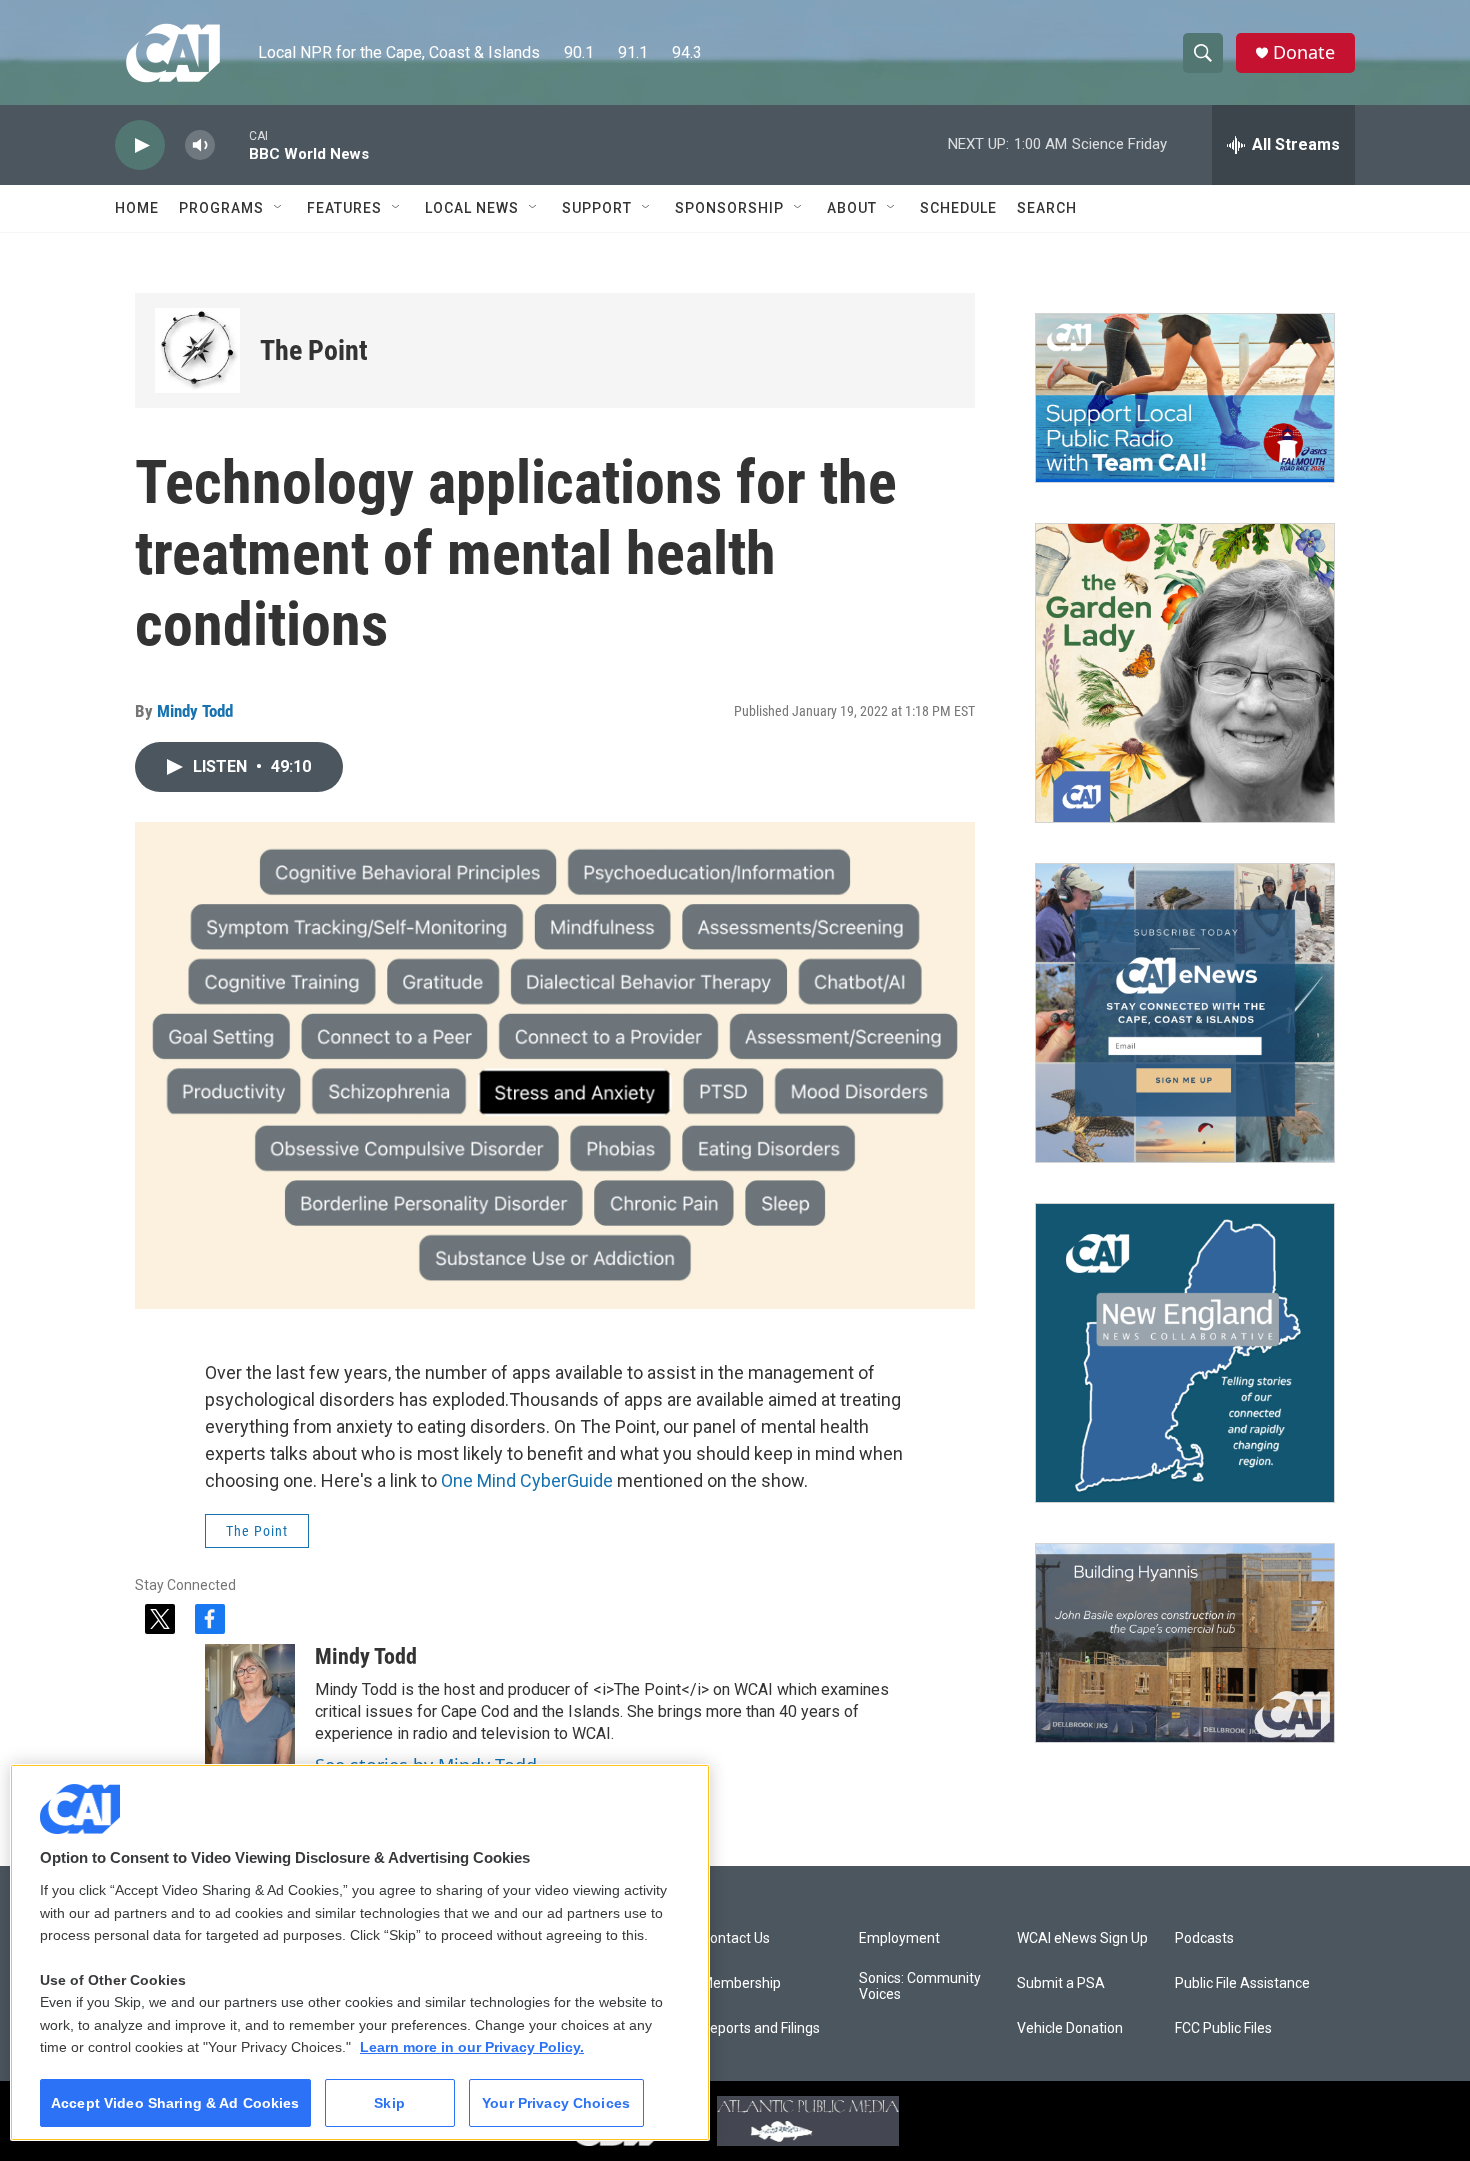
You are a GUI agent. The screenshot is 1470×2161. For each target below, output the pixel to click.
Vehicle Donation (1070, 2028)
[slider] (232, 144)
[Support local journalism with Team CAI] (1185, 398)
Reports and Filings (760, 2028)
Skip (389, 2103)
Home (137, 208)
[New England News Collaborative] (1185, 1353)
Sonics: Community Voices (920, 1986)
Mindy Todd (195, 711)
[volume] (200, 145)
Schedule (958, 208)
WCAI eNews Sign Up (1082, 1938)
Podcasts (1204, 1938)
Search (1047, 208)
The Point (314, 350)
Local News (472, 208)
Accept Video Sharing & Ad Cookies (175, 2103)
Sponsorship (729, 208)
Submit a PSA (1061, 1983)
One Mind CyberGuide (527, 1480)
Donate (1304, 52)
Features (344, 208)
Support (597, 208)
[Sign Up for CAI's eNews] (1185, 1013)
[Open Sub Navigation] (279, 208)
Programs (221, 208)
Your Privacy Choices (556, 2103)
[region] (360, 1952)
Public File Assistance (1242, 1983)
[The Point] (197, 350)
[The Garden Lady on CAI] (1185, 673)
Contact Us (735, 1938)
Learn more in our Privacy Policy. (472, 2047)
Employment (899, 1938)
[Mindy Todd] (250, 1704)
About (852, 208)
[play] (140, 145)
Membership (741, 1983)
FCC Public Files (1223, 2028)
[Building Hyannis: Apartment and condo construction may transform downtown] (1185, 1643)
